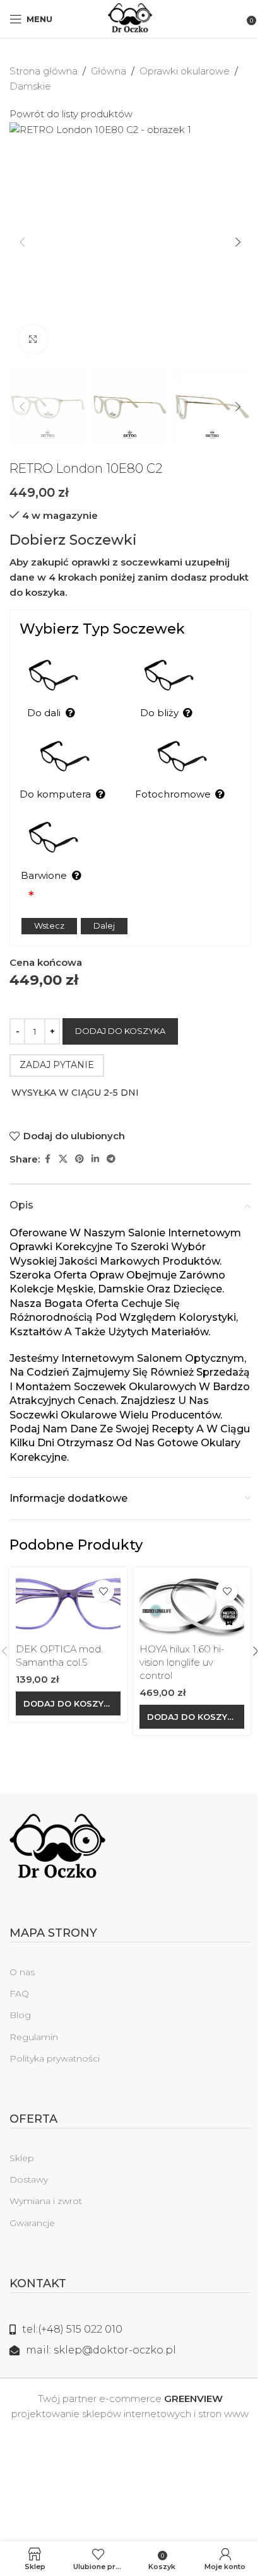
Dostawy (29, 2179)
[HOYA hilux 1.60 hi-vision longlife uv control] (192, 1605)
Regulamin (34, 2037)
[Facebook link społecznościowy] (47, 1159)
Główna (109, 71)
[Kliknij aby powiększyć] (33, 339)
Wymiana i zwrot (46, 2201)
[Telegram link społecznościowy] (111, 1159)
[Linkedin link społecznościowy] (95, 1159)
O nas (22, 1972)
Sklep (22, 2158)
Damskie (30, 86)
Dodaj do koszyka (120, 1031)
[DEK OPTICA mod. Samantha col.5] (68, 1605)
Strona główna (44, 71)
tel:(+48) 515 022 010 (72, 2329)
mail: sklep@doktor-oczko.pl (101, 2350)
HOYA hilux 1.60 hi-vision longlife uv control (182, 1662)
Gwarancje (32, 2223)
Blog (20, 2015)
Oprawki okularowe (185, 71)
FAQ (19, 1993)
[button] (22, 242)
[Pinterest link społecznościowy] (80, 1159)
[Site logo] (130, 18)
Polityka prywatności (55, 2058)
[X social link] (63, 1159)
